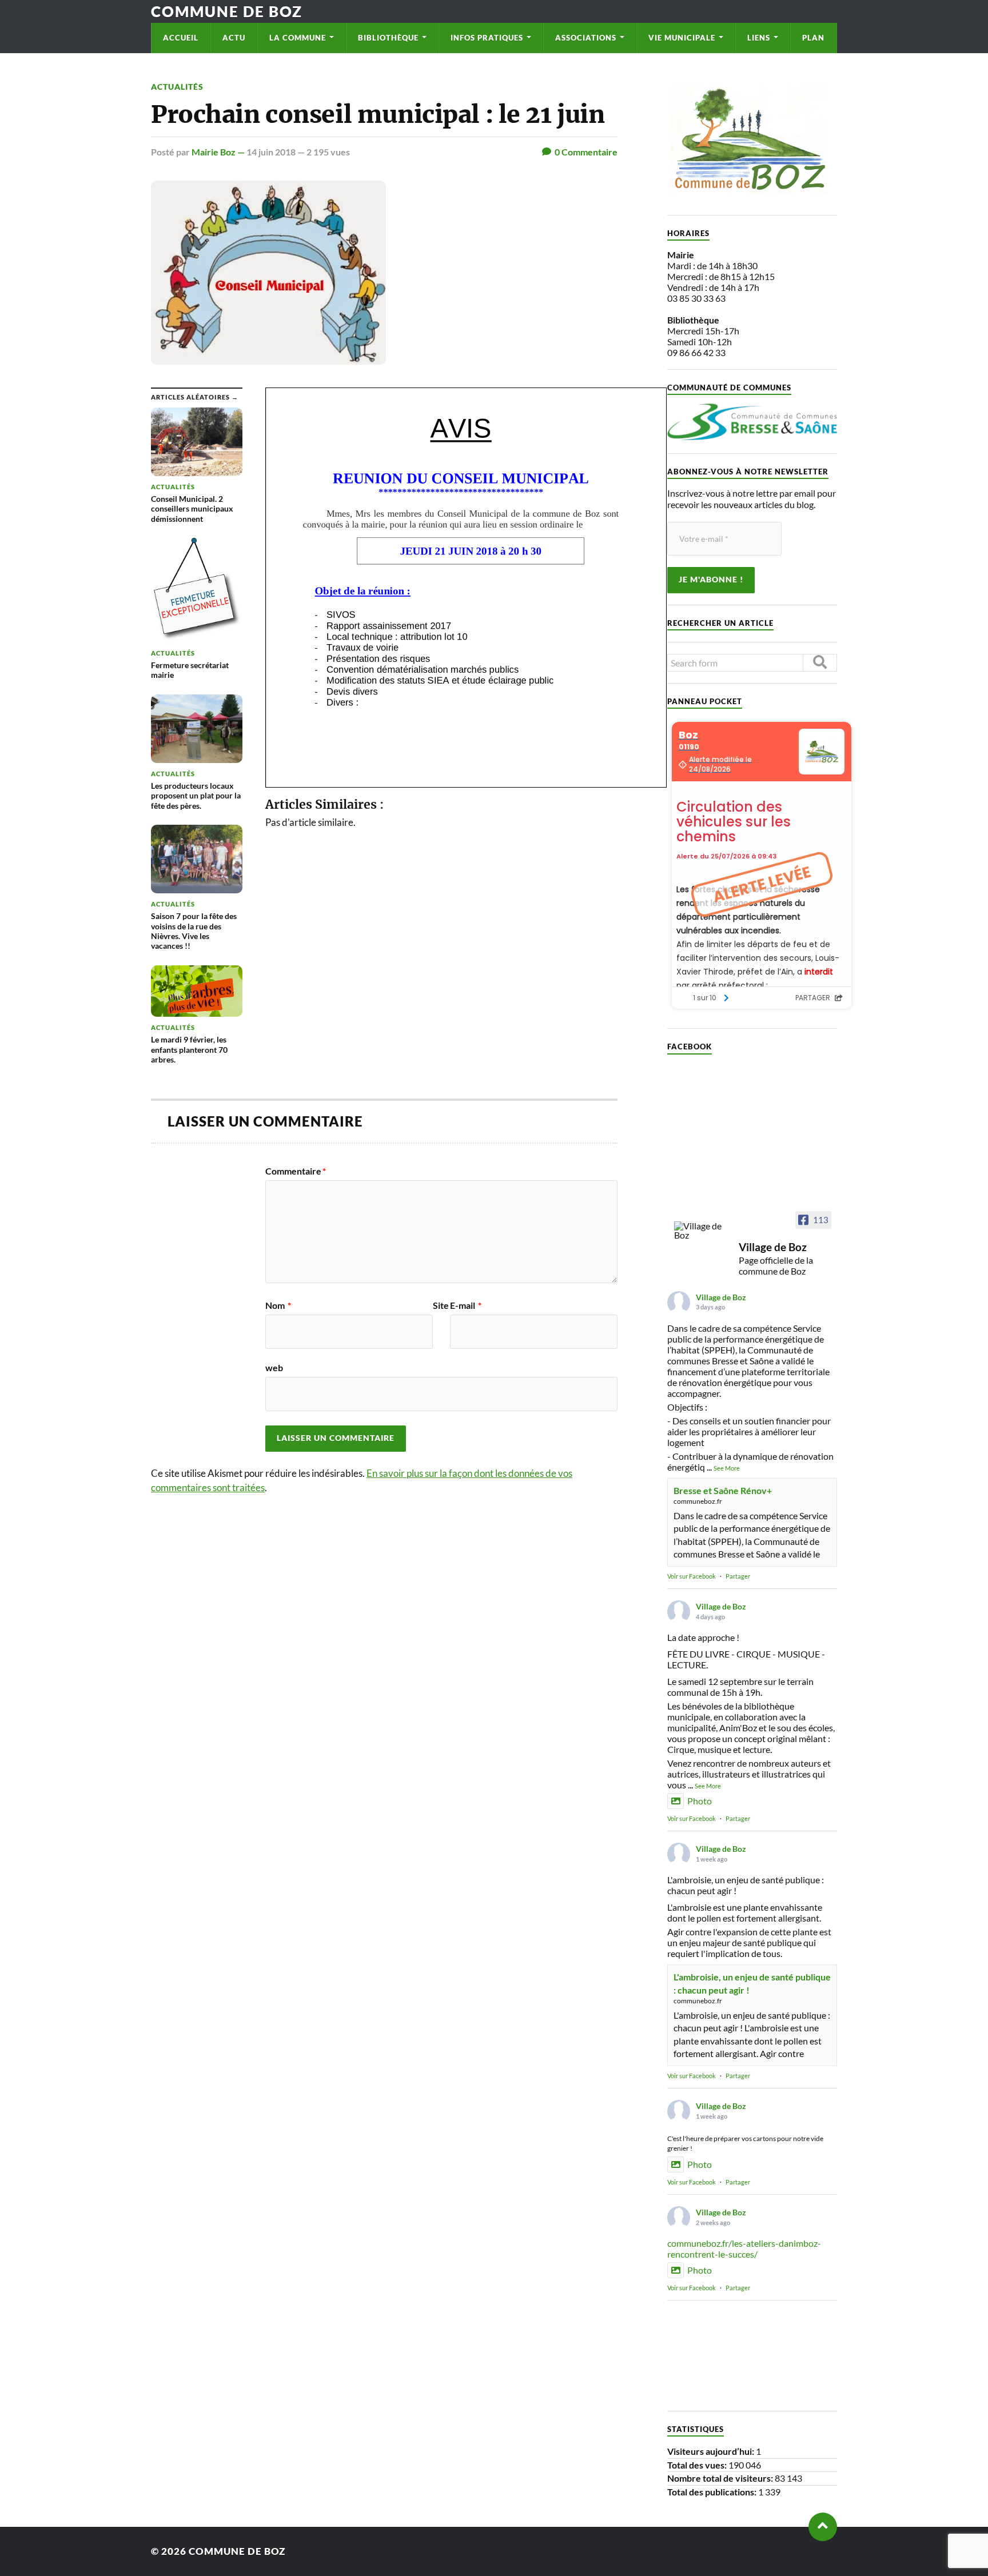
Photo (700, 1801)
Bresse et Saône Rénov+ (723, 1490)
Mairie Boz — (219, 152)
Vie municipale (682, 38)
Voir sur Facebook (692, 1576)
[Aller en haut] (823, 2527)
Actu (234, 38)
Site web (357, 1337)
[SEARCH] (820, 663)
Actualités (177, 87)
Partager (738, 1576)
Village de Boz (721, 1297)
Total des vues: (698, 2465)
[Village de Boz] (702, 1231)
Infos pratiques (487, 38)
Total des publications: (713, 2492)
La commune (298, 38)
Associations (586, 38)
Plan (813, 38)
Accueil (181, 38)
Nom (278, 1305)
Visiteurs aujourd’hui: (712, 2451)
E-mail (466, 1305)
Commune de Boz (227, 11)
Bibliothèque (388, 38)
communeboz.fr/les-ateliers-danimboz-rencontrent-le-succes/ (744, 2248)
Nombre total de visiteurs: (721, 2478)
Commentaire (296, 1171)
